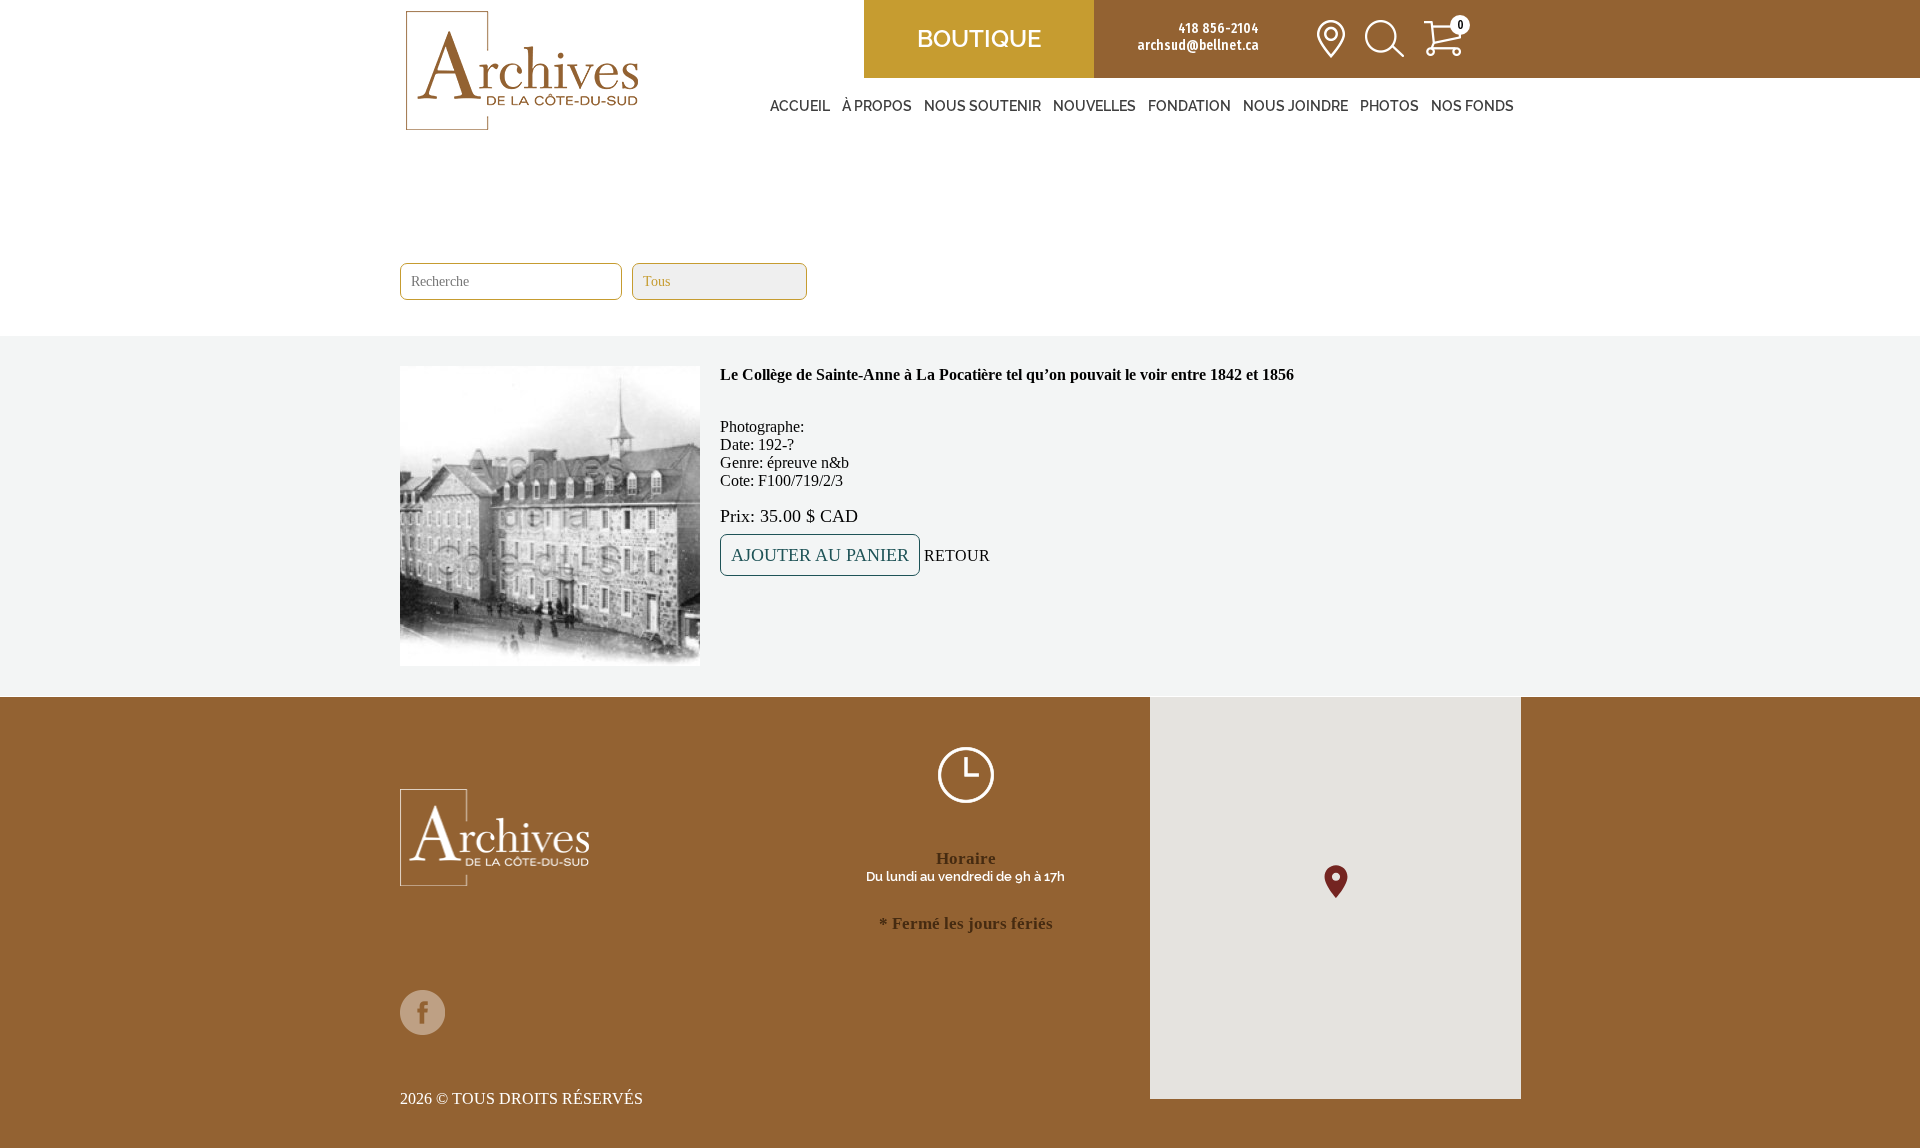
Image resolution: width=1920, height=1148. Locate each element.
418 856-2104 (1218, 28)
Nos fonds (1472, 106)
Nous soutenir (982, 106)
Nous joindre (1295, 106)
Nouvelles (1094, 106)
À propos (877, 106)
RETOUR (957, 555)
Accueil (800, 106)
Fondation (1189, 106)
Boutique (979, 38)
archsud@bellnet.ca (1198, 45)
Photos (1389, 106)
